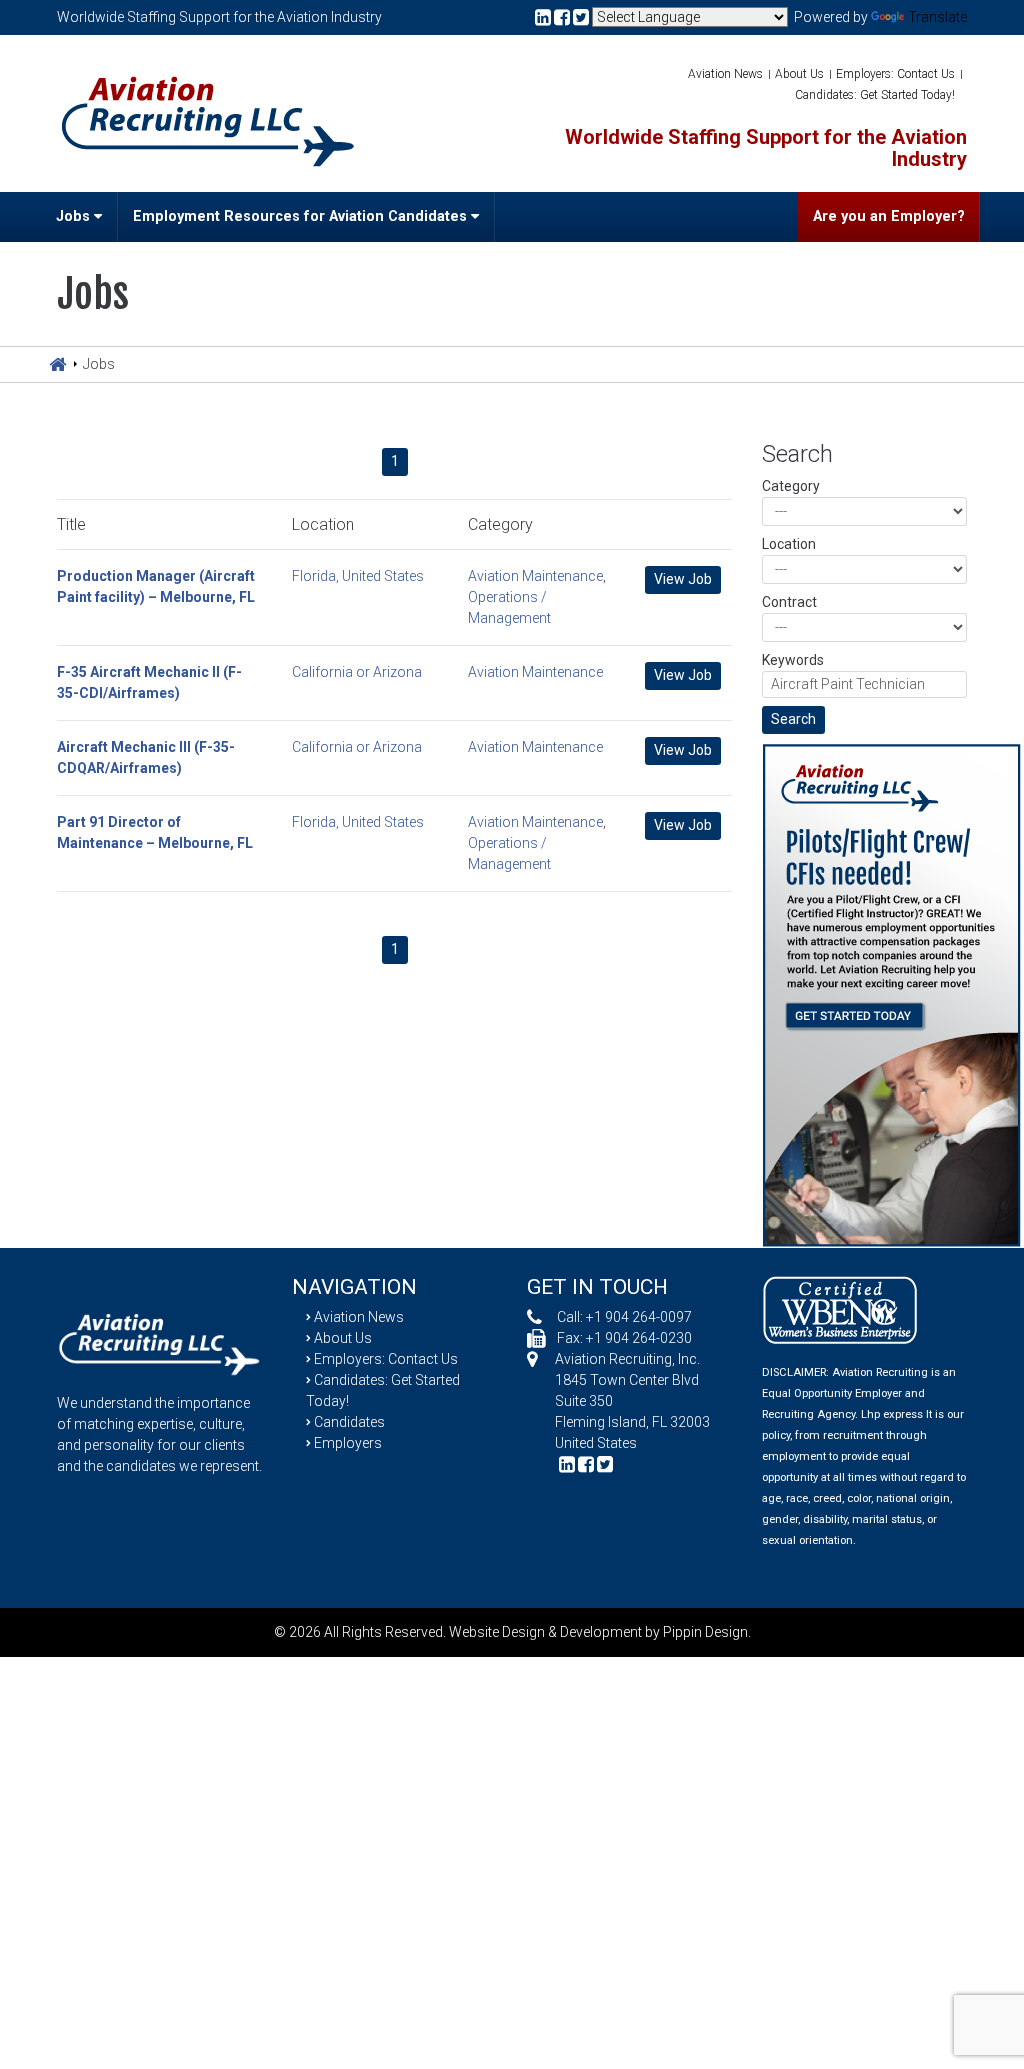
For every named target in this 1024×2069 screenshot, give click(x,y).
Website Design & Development (545, 1632)
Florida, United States (358, 576)
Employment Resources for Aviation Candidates (302, 216)
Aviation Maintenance (535, 576)
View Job (683, 579)
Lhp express (892, 1414)
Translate (937, 17)
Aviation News (725, 74)
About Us (799, 74)
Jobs (75, 216)
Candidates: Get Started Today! (875, 95)
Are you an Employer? (889, 216)
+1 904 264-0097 (639, 1317)
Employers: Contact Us (895, 74)
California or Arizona (357, 672)
